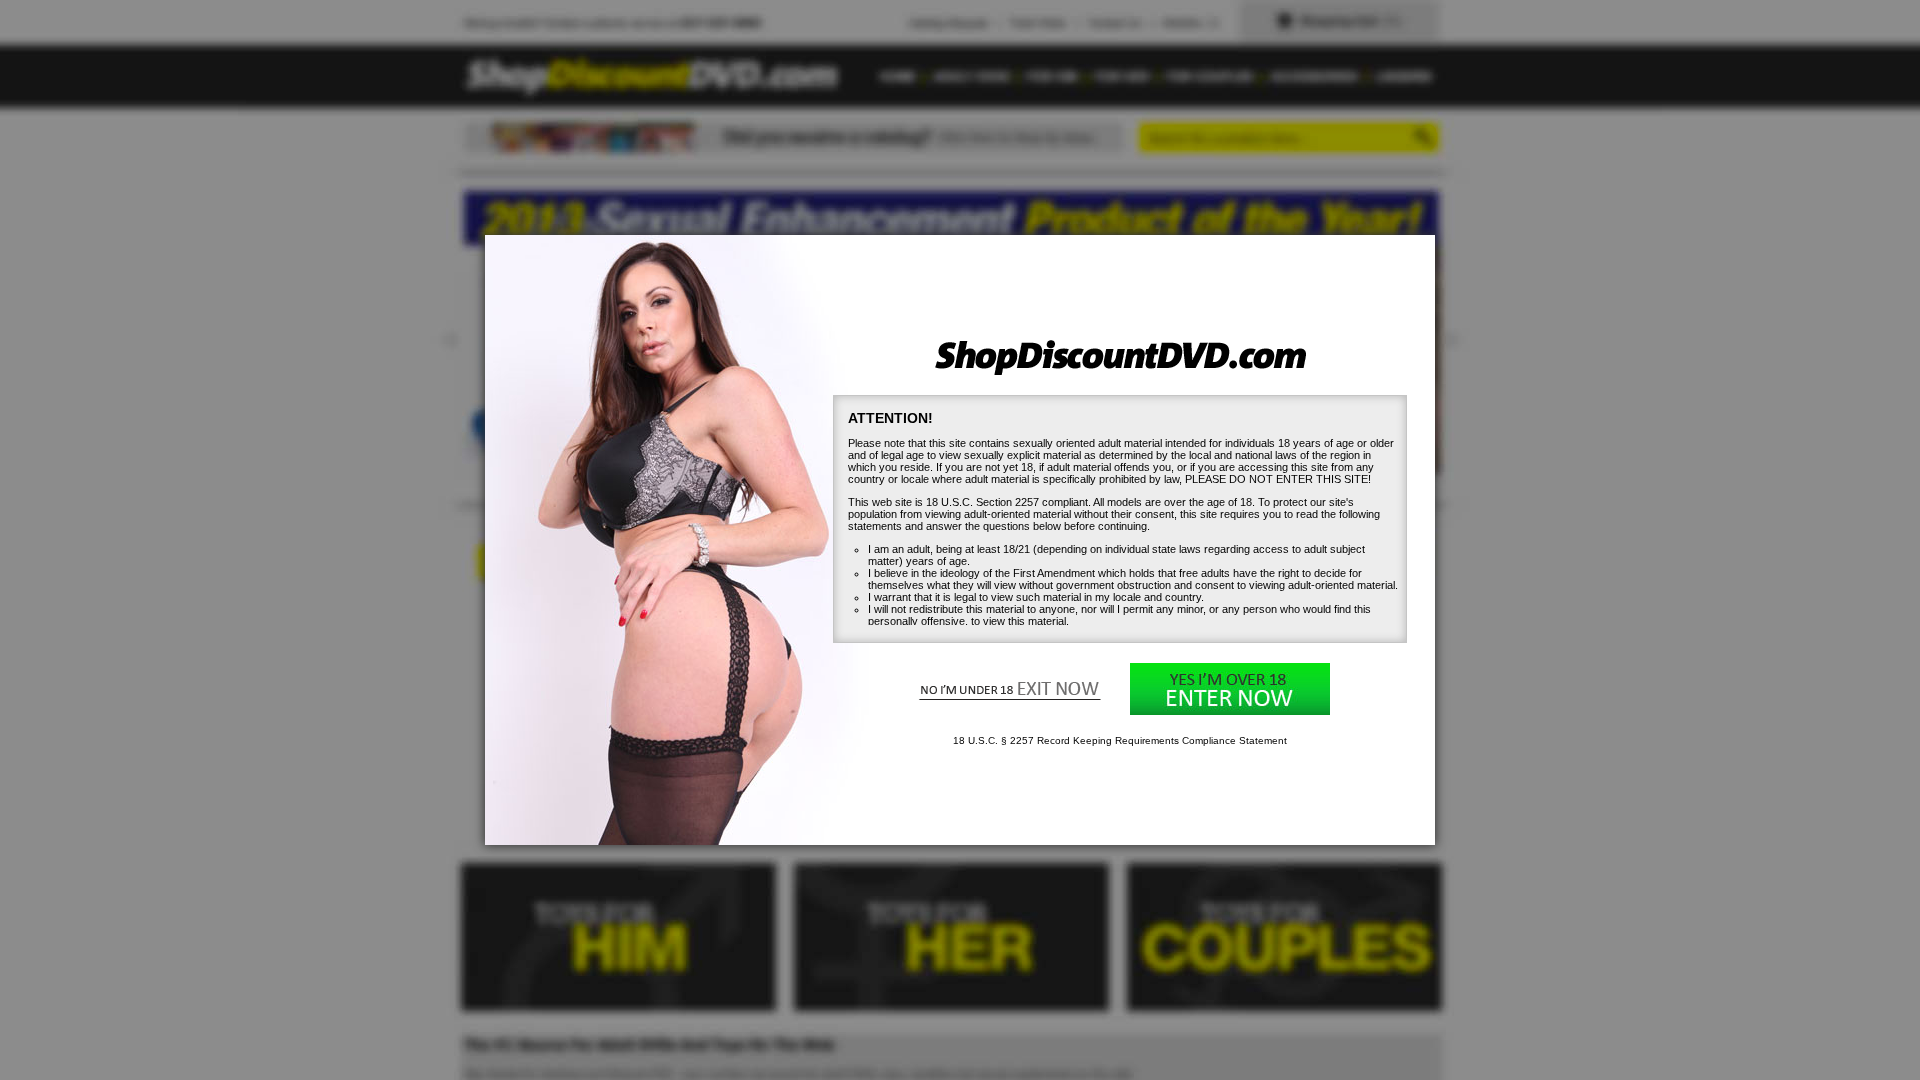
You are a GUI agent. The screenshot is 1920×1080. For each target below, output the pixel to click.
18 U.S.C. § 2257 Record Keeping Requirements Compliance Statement (1120, 740)
